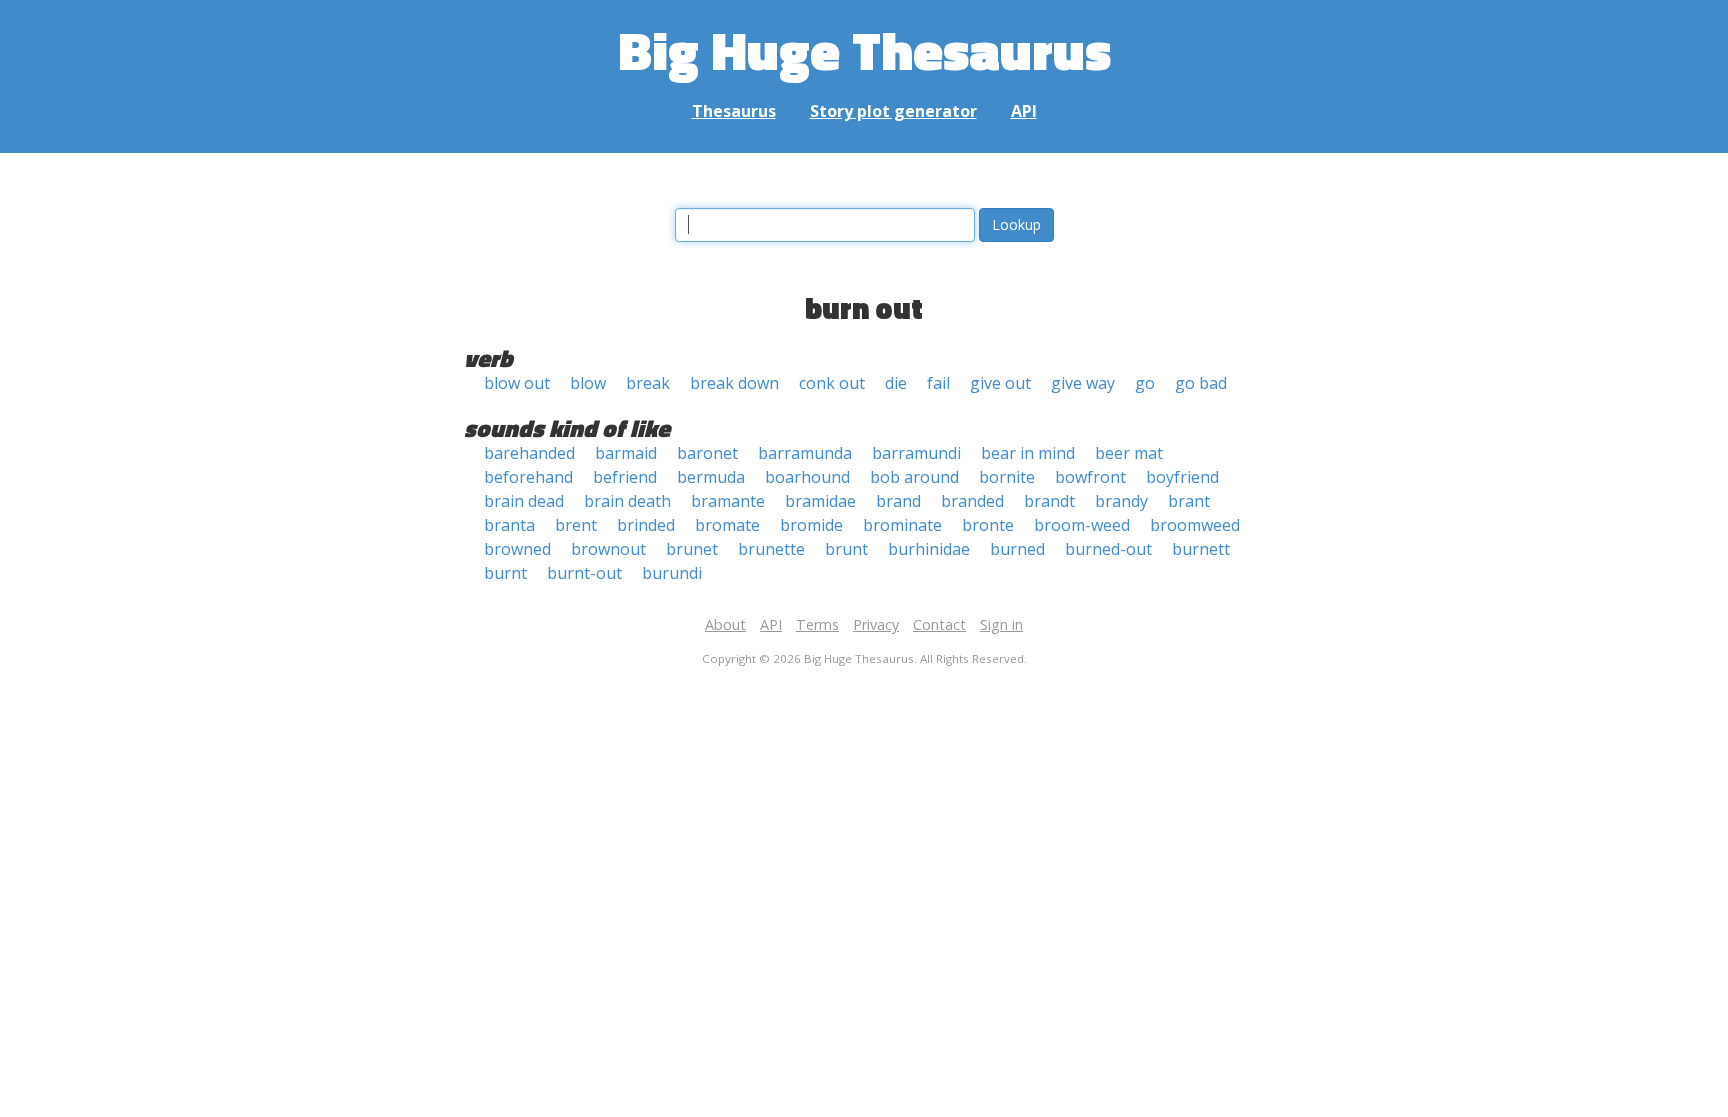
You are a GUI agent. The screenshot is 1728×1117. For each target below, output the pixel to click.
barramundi (916, 453)
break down (734, 383)
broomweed (1195, 525)
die (896, 383)
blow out (517, 383)
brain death (627, 501)
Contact (939, 624)
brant (1189, 501)
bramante (728, 501)
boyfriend (1182, 477)
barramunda (805, 453)
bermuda (711, 477)
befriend (625, 477)
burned (1017, 549)
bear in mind (1028, 453)
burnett (1201, 549)
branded (972, 501)
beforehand (528, 477)
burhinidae (929, 549)
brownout (608, 549)
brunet (692, 549)
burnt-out (584, 573)
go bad (1201, 383)
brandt (1049, 501)
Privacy (876, 624)
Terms (817, 624)
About (725, 624)
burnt (505, 573)
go (1145, 383)
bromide (811, 525)
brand (898, 501)
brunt (846, 549)
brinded (646, 525)
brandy (1121, 501)
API (1024, 111)
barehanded (529, 453)
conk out (832, 383)
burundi (672, 573)
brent (576, 525)
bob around (914, 477)
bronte (988, 525)
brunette (771, 549)
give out (1000, 383)
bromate (727, 525)
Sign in (1001, 624)
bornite (1007, 477)
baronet (707, 453)
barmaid (626, 453)
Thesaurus (734, 111)
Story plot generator (893, 111)
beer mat (1129, 453)
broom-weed (1082, 525)
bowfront (1090, 477)
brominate (902, 525)
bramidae (820, 501)
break (648, 383)
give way (1083, 383)
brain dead (524, 501)
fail (938, 383)
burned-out (1108, 549)
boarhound (807, 477)
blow (588, 383)
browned (517, 549)
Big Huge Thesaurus (864, 49)
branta (509, 525)
